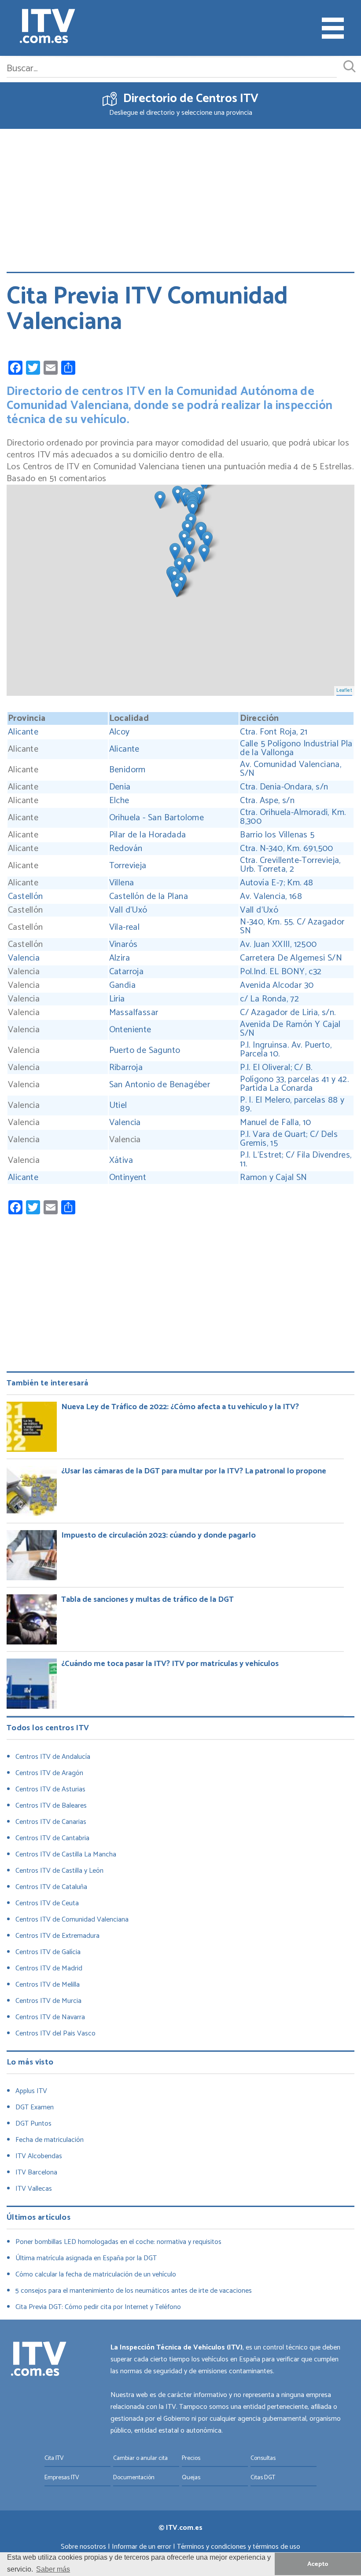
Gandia (122, 986)
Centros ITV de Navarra (50, 2017)
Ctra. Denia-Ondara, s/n (284, 787)
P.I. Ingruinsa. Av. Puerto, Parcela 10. (286, 1050)
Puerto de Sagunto (145, 1051)
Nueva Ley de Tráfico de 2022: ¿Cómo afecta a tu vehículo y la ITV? (180, 1407)
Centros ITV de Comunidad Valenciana (72, 1920)
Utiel (118, 1106)
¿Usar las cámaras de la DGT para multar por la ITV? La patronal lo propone (194, 1471)
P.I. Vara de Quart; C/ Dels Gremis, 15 (289, 1139)
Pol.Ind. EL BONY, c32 (281, 972)
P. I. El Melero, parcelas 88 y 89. (292, 1105)
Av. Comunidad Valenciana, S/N (291, 769)
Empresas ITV (62, 2478)
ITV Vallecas (34, 2189)
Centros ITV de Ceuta (47, 1903)
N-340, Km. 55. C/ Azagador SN (292, 927)
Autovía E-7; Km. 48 (278, 883)
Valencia (24, 958)
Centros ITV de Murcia (48, 2001)
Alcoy (120, 732)
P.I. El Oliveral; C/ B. (277, 1068)
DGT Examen (35, 2107)
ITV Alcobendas (39, 2156)
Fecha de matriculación (50, 2140)
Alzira (120, 958)
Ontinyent (128, 1178)
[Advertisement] (180, 194)
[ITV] (48, 28)
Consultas (263, 2458)
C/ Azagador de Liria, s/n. (289, 1013)
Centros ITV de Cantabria (52, 1838)
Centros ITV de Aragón (49, 1773)
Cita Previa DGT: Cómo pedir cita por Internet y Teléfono (98, 2307)
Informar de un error (142, 2547)
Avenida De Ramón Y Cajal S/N (290, 1029)
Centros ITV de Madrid (49, 1968)
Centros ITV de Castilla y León (59, 1871)
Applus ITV (31, 2091)
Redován (126, 849)
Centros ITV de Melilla (48, 1985)
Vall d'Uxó (128, 910)
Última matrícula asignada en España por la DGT (86, 2258)
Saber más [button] (53, 2569)
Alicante (23, 732)
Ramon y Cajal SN (273, 1178)
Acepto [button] (318, 2564)
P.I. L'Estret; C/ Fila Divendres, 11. (296, 1160)
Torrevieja (128, 866)
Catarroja (127, 972)
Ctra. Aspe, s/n (270, 801)
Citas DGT (263, 2478)
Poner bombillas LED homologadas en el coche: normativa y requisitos (118, 2242)
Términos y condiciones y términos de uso (239, 2547)
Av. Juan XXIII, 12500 (278, 945)
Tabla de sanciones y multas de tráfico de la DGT (147, 1600)
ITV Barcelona (36, 2172)
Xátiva (121, 1161)
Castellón (26, 897)
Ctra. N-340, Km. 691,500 (289, 849)
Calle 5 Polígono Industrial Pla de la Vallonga (296, 749)
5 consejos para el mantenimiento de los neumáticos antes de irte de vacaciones (134, 2291)
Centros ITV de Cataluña (51, 1887)
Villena (122, 883)
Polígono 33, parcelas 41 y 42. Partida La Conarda (294, 1084)
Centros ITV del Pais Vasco (55, 2033)
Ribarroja (126, 1068)
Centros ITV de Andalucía (53, 1757)
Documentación (134, 2478)
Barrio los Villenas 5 (277, 835)
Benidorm (127, 770)
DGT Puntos (33, 2124)
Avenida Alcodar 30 (277, 986)
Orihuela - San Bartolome (157, 818)
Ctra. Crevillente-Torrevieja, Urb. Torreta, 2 (290, 865)
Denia (120, 787)
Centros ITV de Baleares (51, 1806)
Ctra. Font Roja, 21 (274, 732)
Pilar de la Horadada (148, 835)
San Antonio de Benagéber (160, 1085)
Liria (117, 999)
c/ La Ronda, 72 (269, 999)
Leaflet (344, 691)
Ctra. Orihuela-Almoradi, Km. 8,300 (293, 817)
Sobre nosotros (83, 2547)
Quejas (191, 2478)
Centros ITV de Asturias (50, 1789)
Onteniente (130, 1030)
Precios (191, 2458)
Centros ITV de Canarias (51, 1822)
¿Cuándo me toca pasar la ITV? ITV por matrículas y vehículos (170, 1664)
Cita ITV (54, 2458)
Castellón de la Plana (149, 897)
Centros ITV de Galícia (48, 1952)
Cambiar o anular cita (140, 2458)
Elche (119, 801)
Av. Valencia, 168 (272, 897)
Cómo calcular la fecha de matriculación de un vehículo (96, 2275)
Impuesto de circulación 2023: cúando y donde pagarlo (158, 1535)
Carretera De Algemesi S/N (291, 958)
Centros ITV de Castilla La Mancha (66, 1854)
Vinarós (123, 945)
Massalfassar (134, 1013)
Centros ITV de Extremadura (57, 1936)
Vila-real (125, 928)
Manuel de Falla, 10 (276, 1123)
